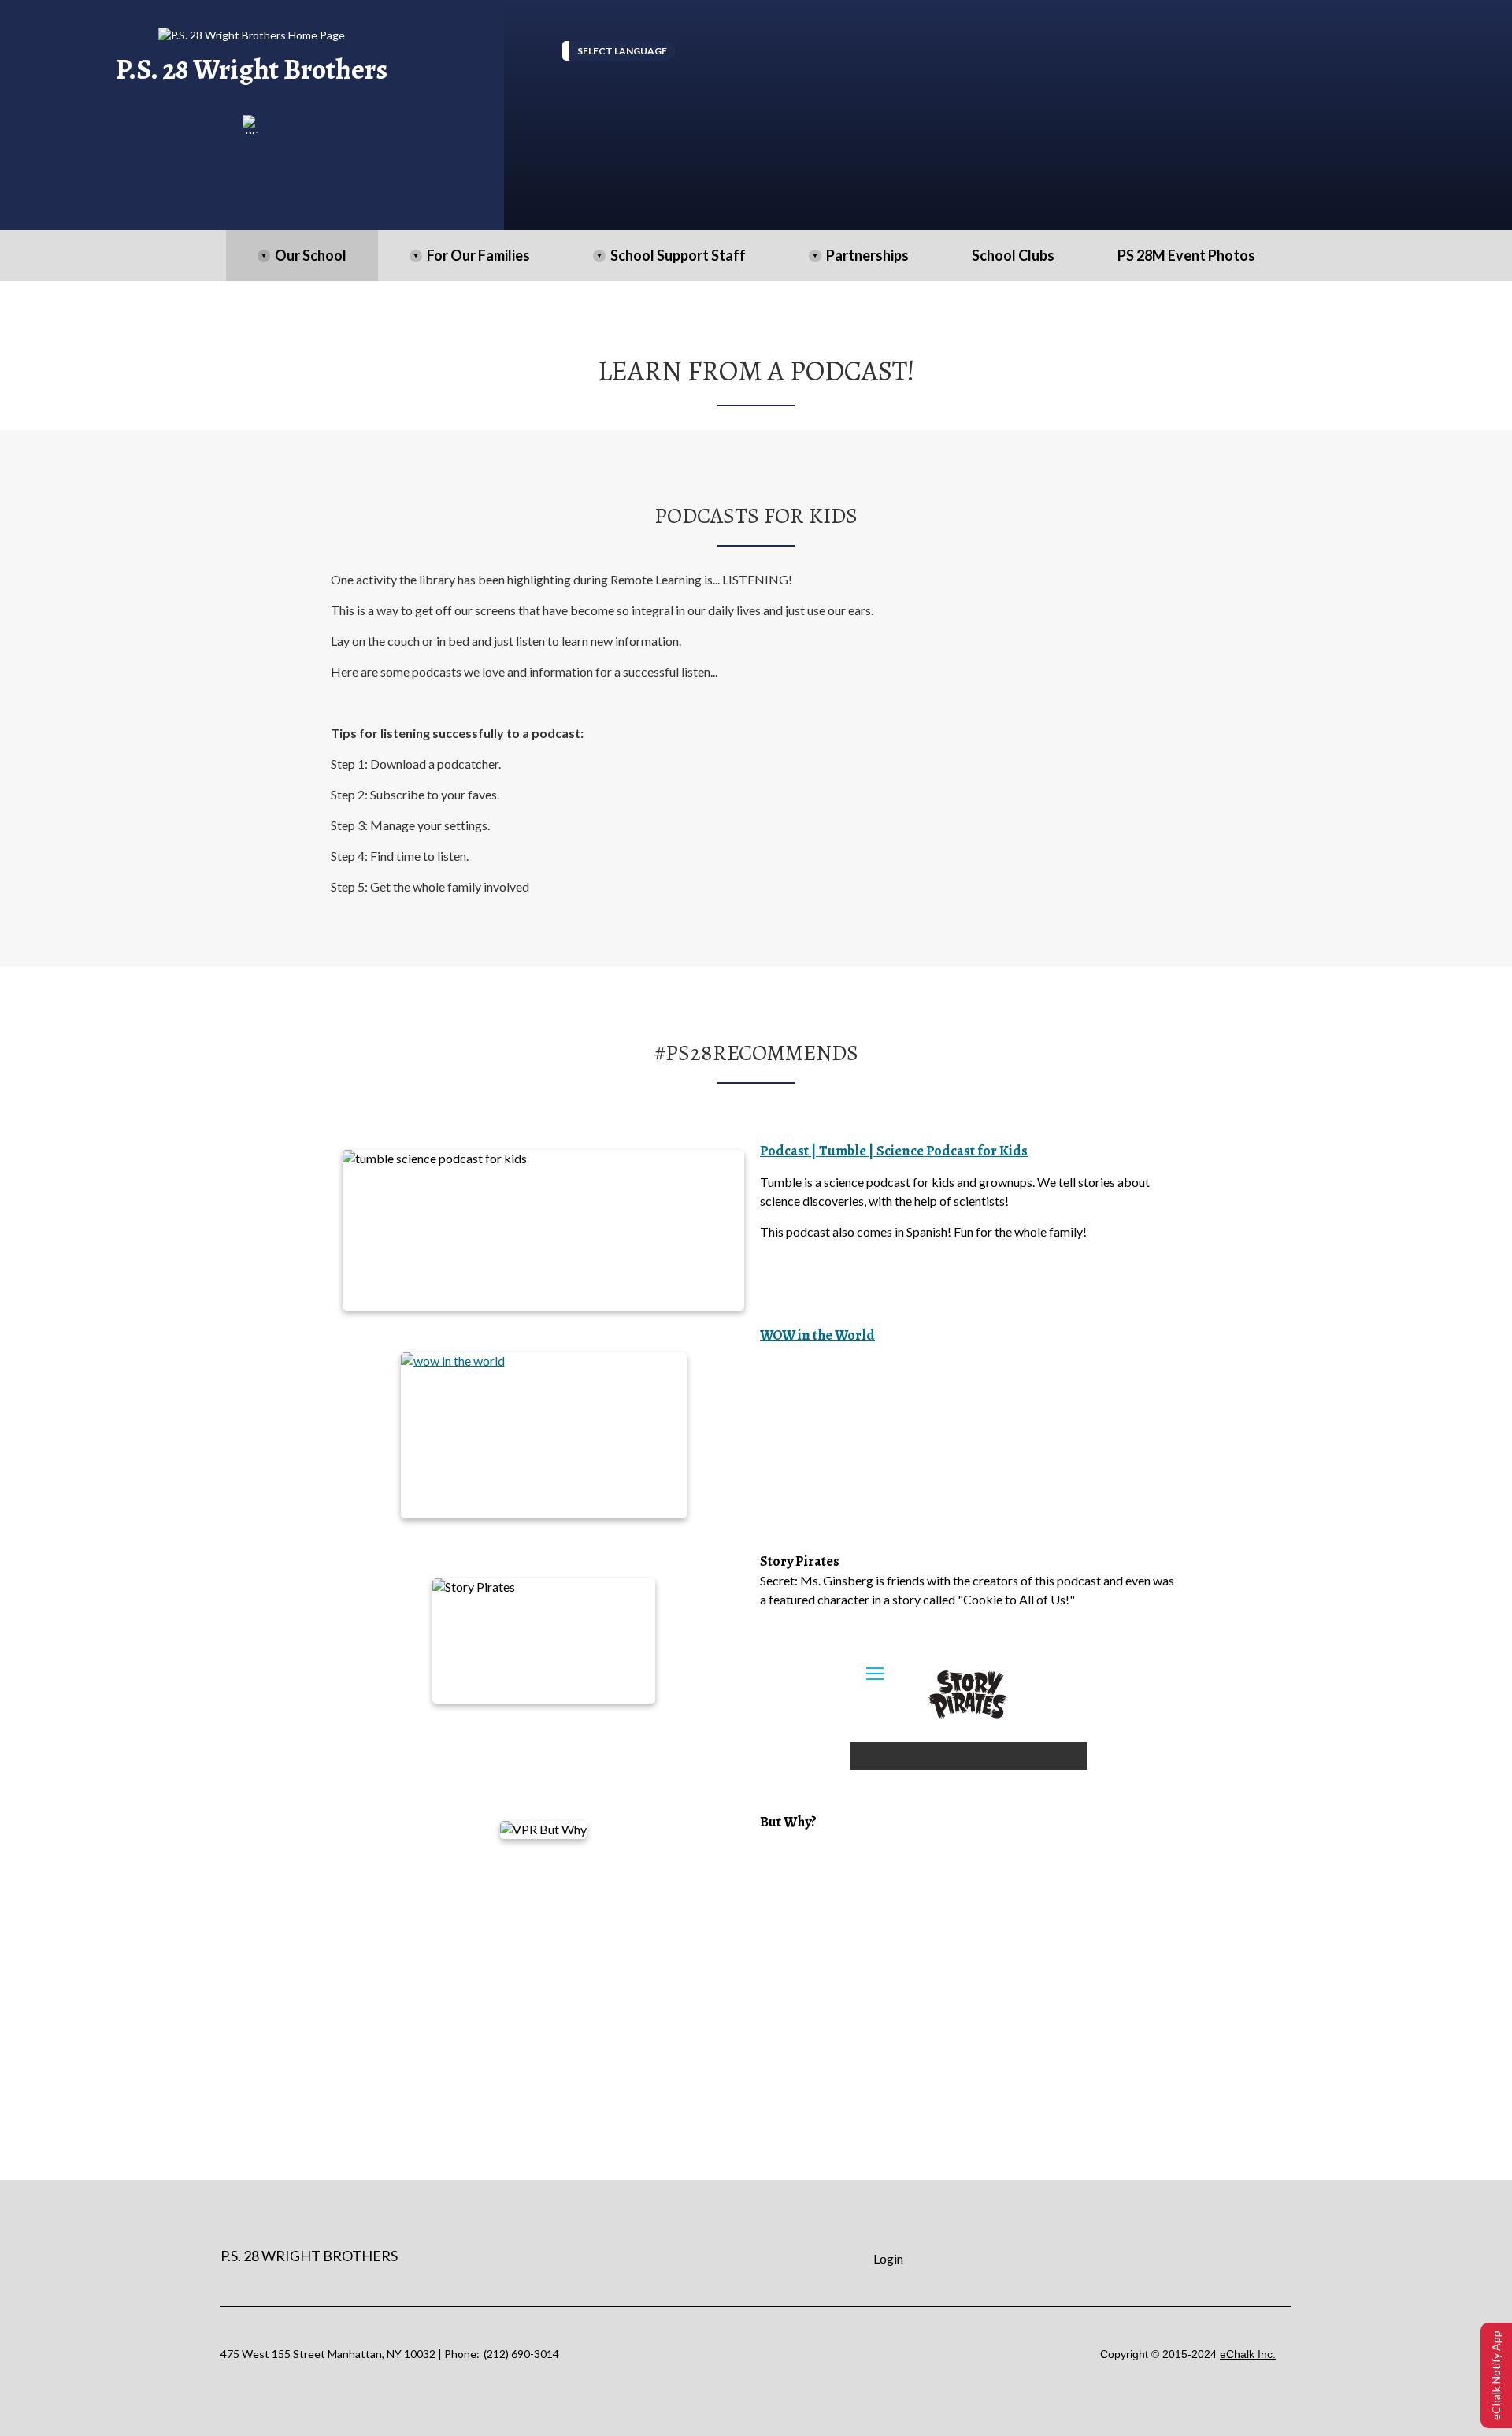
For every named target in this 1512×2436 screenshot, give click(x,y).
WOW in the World (817, 1335)
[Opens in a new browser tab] (252, 124)
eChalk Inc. (1248, 2354)
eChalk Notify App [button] (1496, 2375)
